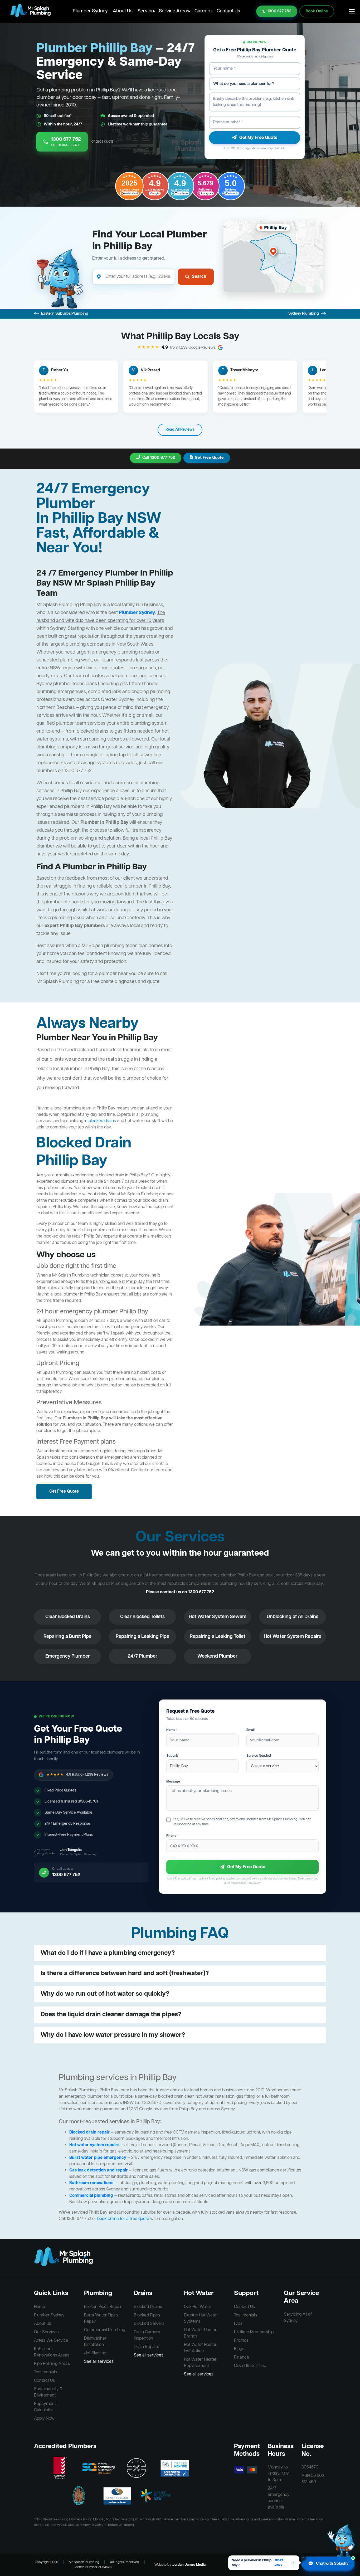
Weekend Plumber (217, 1656)
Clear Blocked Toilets (142, 1617)
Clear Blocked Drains (68, 1617)
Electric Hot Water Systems (201, 2319)
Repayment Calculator (45, 2407)
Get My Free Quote (258, 138)
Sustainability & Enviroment (48, 2392)
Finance (242, 2358)
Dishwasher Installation (95, 2342)
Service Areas (174, 11)
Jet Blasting (95, 2353)
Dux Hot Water (198, 2307)
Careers (203, 11)
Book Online (317, 11)
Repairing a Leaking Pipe (142, 1637)
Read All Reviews (180, 430)
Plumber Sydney (90, 11)
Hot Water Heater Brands (200, 2333)
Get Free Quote (209, 458)
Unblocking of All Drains (293, 1617)
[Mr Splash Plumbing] (30, 11)
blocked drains (102, 1121)
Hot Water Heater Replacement (200, 2363)
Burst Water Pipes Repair (101, 2319)
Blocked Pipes (147, 2315)
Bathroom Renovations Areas (52, 2352)
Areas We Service (51, 2341)
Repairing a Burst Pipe (67, 1637)
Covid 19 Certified (250, 2366)
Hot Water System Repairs (293, 1637)
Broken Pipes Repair (103, 2307)
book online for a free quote (123, 2219)
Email (250, 1730)
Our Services (46, 2332)
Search (199, 277)
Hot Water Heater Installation (200, 2348)
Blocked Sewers (149, 2324)
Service (146, 11)
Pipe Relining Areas (52, 2364)
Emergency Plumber (68, 1656)
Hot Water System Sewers (218, 1617)
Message (173, 1782)
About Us (123, 11)
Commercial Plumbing (105, 2330)
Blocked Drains (148, 2307)
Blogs (239, 2349)
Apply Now (44, 2419)
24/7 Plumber (143, 1656)
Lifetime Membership (254, 2332)
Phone (172, 1836)
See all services (99, 2362)
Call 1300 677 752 (159, 458)
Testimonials (45, 2372)
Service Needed (259, 1756)
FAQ (238, 2324)
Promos (241, 2341)
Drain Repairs (147, 2347)
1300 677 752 (279, 11)
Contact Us (228, 11)
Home (40, 2307)
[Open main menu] (352, 11)
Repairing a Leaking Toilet (218, 1637)
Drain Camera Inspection (147, 2335)
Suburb (172, 1756)
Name (172, 1730)
